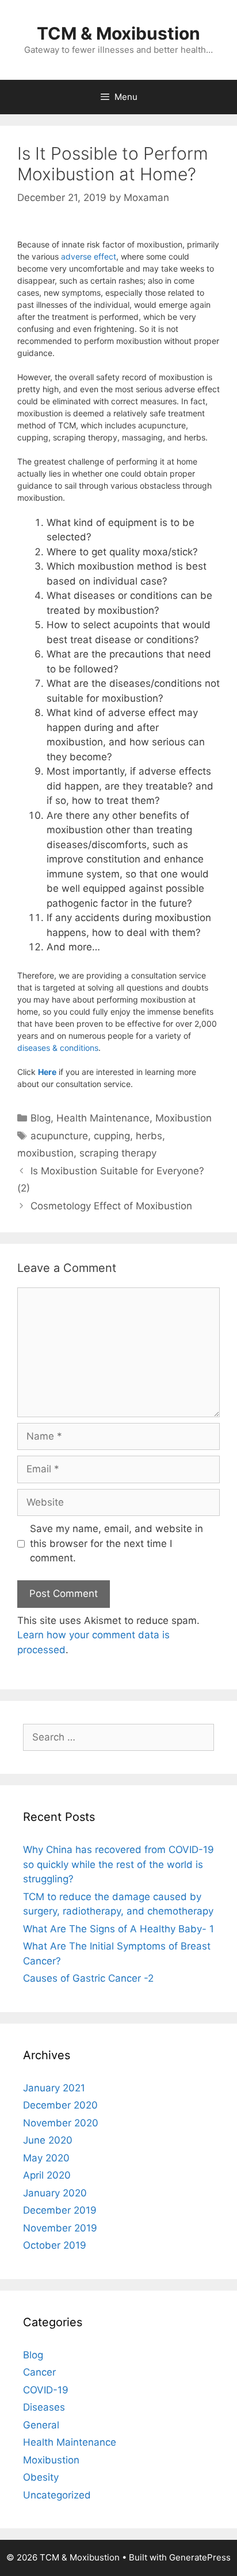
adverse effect (89, 256)
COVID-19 (46, 2390)
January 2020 (55, 2193)
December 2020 (60, 2105)
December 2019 (60, 2210)
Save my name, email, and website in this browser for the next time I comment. (116, 1543)
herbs (149, 1136)
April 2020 (47, 2175)
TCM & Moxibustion (118, 33)
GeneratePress (200, 2557)
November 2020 (61, 2123)
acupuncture (59, 1136)
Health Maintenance (103, 1118)
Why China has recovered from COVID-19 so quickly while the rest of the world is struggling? (118, 1864)
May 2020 (46, 2158)
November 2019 (60, 2228)
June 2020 (48, 2140)
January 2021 (54, 2088)
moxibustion (45, 1153)
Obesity (41, 2477)
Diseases (44, 2407)
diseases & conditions (58, 1048)
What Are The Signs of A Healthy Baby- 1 (118, 1929)
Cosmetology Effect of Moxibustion (111, 1206)
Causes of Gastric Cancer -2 (88, 1978)
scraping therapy (118, 1153)
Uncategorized (57, 2495)
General (41, 2425)
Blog (41, 1118)
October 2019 (55, 2245)
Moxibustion (184, 1118)
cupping (112, 1136)
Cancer (39, 2372)
